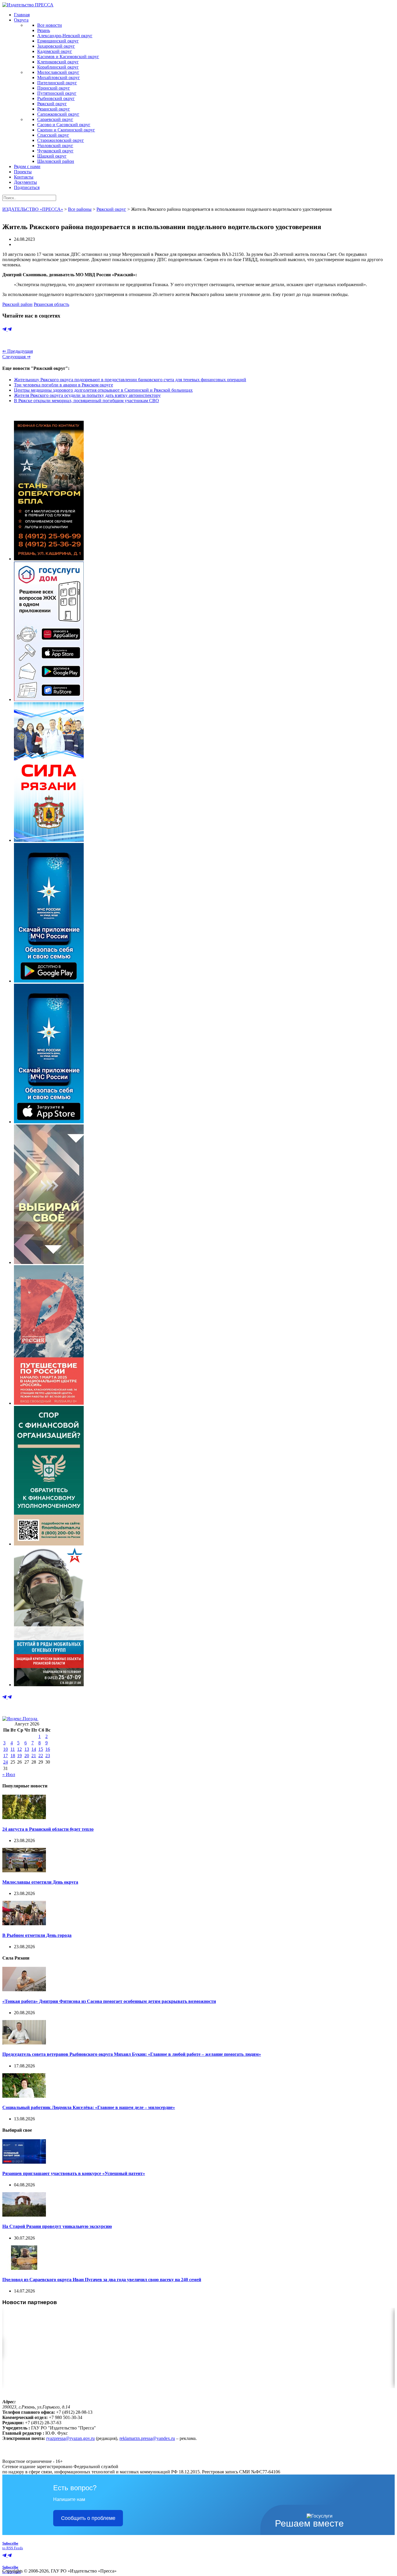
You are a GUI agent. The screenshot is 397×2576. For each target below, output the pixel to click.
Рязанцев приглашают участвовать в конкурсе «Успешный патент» (74, 2173)
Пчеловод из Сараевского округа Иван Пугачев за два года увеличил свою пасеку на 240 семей (102, 2280)
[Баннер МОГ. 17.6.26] (49, 1685)
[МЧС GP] (49, 981)
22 (41, 1756)
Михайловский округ (59, 77)
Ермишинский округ (58, 41)
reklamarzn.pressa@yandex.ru (147, 2438)
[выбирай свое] (49, 1262)
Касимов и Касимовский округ (68, 57)
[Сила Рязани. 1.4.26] (49, 840)
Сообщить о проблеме (88, 2518)
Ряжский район (17, 304)
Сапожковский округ (58, 114)
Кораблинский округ (58, 67)
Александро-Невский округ (65, 36)
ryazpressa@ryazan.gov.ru (70, 2438)
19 (19, 1756)
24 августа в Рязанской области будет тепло (48, 1829)
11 (13, 1749)
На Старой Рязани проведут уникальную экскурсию (57, 2226)
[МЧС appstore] (49, 1122)
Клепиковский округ (58, 62)
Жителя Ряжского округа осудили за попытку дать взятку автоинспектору (87, 395)
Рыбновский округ (56, 98)
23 (48, 1756)
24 (6, 1762)
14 (34, 1749)
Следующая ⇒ (16, 357)
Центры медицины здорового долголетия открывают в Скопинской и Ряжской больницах (103, 390)
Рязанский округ (54, 109)
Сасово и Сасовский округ (64, 125)
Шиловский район (56, 161)
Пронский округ (54, 88)
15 (41, 1749)
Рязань (44, 30)
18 (13, 1756)
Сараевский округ (55, 119)
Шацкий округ (52, 156)
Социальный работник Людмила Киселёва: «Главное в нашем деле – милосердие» (89, 2107)
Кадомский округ (55, 51)
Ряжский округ (52, 104)
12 (19, 1749)
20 (27, 1756)
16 (48, 1749)
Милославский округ (58, 72)
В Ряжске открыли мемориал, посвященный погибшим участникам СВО (86, 401)
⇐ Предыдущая (18, 351)
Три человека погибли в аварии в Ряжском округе (64, 385)
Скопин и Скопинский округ (66, 130)
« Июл (9, 1774)
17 (6, 1756)
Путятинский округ (57, 93)
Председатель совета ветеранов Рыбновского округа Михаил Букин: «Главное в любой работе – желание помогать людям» (132, 2054)
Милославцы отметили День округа (40, 1882)
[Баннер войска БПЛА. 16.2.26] (49, 559)
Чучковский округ (55, 151)
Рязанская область (51, 304)
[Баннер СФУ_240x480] (49, 1544)
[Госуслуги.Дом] (49, 699)
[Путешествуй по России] (49, 1403)
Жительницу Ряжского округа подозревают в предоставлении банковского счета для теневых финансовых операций (130, 380)
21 (34, 1756)
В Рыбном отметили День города (37, 1935)
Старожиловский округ (61, 140)
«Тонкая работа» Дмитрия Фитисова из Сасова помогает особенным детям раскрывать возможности (109, 2001)
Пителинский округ (57, 83)
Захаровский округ (56, 46)
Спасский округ (53, 135)
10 (6, 1749)
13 (27, 1749)
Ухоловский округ (55, 146)
